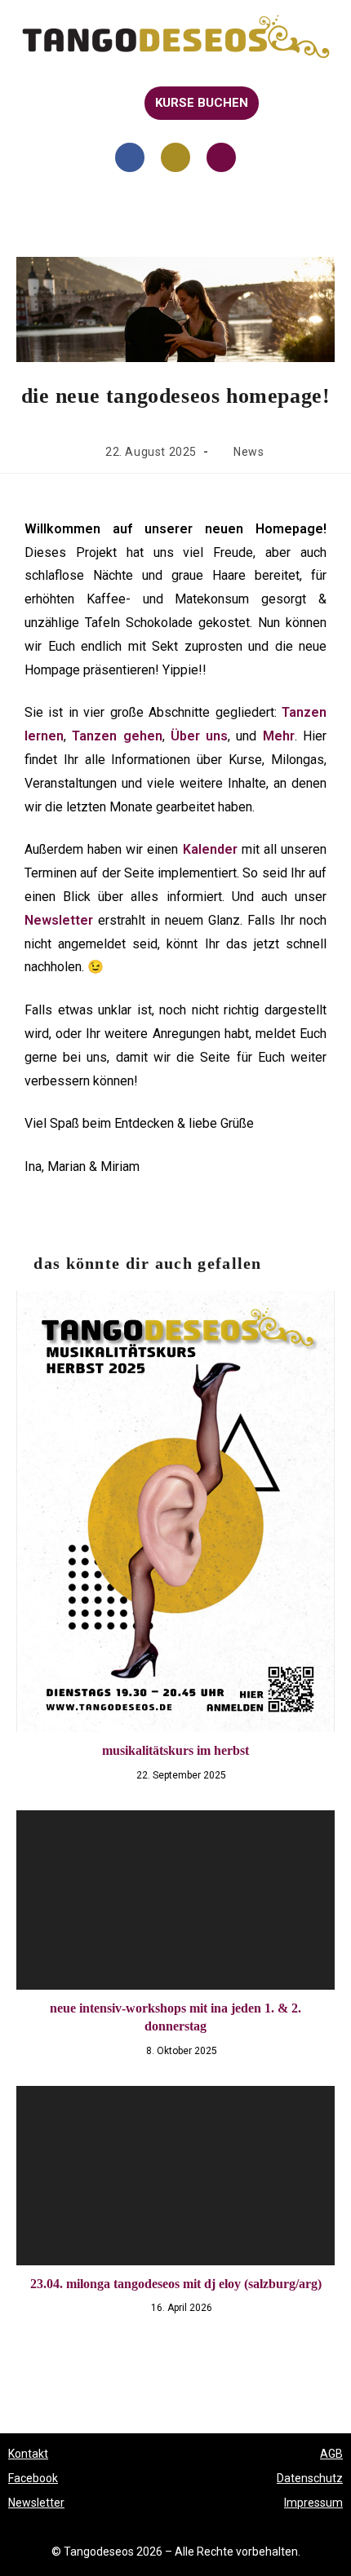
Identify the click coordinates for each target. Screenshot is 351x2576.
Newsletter (36, 2503)
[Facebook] (130, 157)
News (249, 452)
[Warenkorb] (289, 104)
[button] (26, 103)
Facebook (33, 2478)
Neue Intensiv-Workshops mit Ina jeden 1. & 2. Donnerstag (175, 2017)
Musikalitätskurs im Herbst (175, 1750)
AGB (331, 2454)
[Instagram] (175, 157)
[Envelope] (221, 157)
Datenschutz (310, 2478)
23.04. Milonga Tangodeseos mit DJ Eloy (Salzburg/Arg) (176, 2284)
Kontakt (28, 2454)
